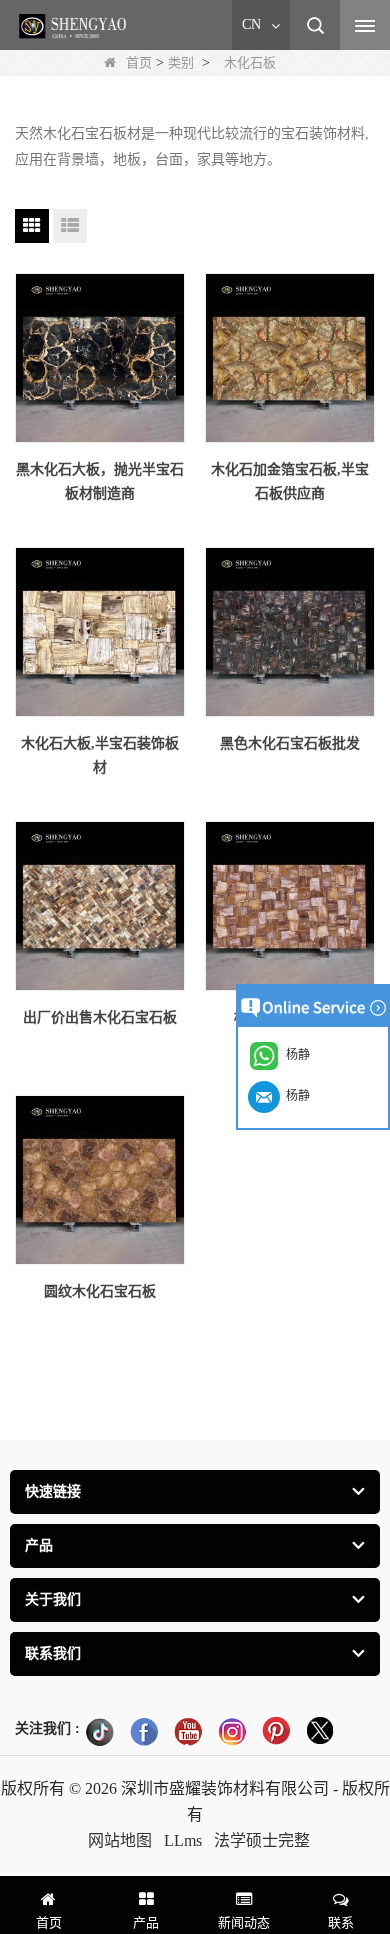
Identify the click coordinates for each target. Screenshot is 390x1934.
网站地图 (120, 1840)
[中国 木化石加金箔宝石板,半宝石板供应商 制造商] (290, 358)
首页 (139, 62)
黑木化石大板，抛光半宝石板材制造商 (100, 481)
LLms (183, 1840)
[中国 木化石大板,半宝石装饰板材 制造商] (100, 632)
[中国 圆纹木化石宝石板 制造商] (100, 1180)
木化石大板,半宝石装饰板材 (100, 755)
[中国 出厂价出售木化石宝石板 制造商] (100, 906)
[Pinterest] (276, 1731)
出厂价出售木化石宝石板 (100, 1017)
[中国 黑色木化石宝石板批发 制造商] (290, 632)
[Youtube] (188, 1731)
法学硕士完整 (262, 1840)
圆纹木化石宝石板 (100, 1291)
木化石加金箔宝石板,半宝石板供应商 (290, 481)
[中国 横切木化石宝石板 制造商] (290, 906)
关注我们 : (47, 1728)
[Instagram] (232, 1731)
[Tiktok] (100, 1731)
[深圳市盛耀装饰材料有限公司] (75, 26)
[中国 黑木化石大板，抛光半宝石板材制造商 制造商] (100, 358)
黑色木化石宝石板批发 (290, 743)
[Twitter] (320, 1731)
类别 (181, 62)
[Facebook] (144, 1731)
